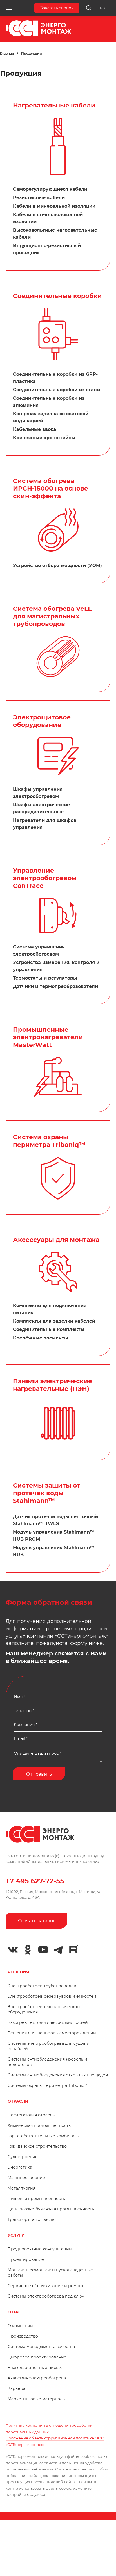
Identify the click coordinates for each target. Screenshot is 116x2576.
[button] (9, 8)
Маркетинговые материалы (37, 2399)
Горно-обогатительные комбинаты (43, 2136)
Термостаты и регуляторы (45, 978)
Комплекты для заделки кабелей (54, 1321)
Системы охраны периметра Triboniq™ (48, 2085)
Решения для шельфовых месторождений (52, 2033)
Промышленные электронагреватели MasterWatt (48, 1037)
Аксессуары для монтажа (56, 1240)
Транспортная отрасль (31, 2219)
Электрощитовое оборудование (42, 721)
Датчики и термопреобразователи (55, 986)
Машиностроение (26, 2178)
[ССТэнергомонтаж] (38, 35)
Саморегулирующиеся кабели (50, 189)
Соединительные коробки (57, 296)
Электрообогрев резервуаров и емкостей (52, 1996)
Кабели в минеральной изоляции (54, 206)
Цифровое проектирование (37, 2357)
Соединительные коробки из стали (56, 390)
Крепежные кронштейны (44, 438)
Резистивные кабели (39, 198)
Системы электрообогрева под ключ (46, 2296)
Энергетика (20, 2167)
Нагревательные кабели (54, 105)
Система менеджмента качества (41, 2347)
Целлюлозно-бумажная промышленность (51, 2209)
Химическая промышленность (39, 2125)
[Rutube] (73, 1949)
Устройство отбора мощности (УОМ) (57, 566)
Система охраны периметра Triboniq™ (49, 1141)
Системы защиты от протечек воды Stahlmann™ (47, 1493)
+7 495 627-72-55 (35, 1881)
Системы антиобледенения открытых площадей (58, 2075)
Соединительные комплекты (49, 1329)
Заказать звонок (57, 8)
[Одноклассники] (28, 1950)
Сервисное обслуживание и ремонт (46, 2286)
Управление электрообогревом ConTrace (45, 878)
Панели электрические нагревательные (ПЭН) (53, 1385)
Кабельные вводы (35, 429)
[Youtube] (43, 1950)
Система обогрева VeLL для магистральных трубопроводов (52, 616)
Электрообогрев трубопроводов (42, 1986)
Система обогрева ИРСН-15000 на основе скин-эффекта (51, 488)
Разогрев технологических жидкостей (48, 2022)
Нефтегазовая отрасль (31, 2115)
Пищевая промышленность (36, 2199)
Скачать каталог (37, 1921)
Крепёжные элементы (41, 1338)
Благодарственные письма (36, 2368)
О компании (20, 2326)
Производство (23, 2336)
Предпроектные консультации (40, 2249)
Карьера (16, 2388)
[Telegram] (58, 1950)
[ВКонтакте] (13, 1950)
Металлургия (21, 2188)
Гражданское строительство (37, 2146)
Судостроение (23, 2157)
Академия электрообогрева (37, 2378)
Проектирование (26, 2259)
